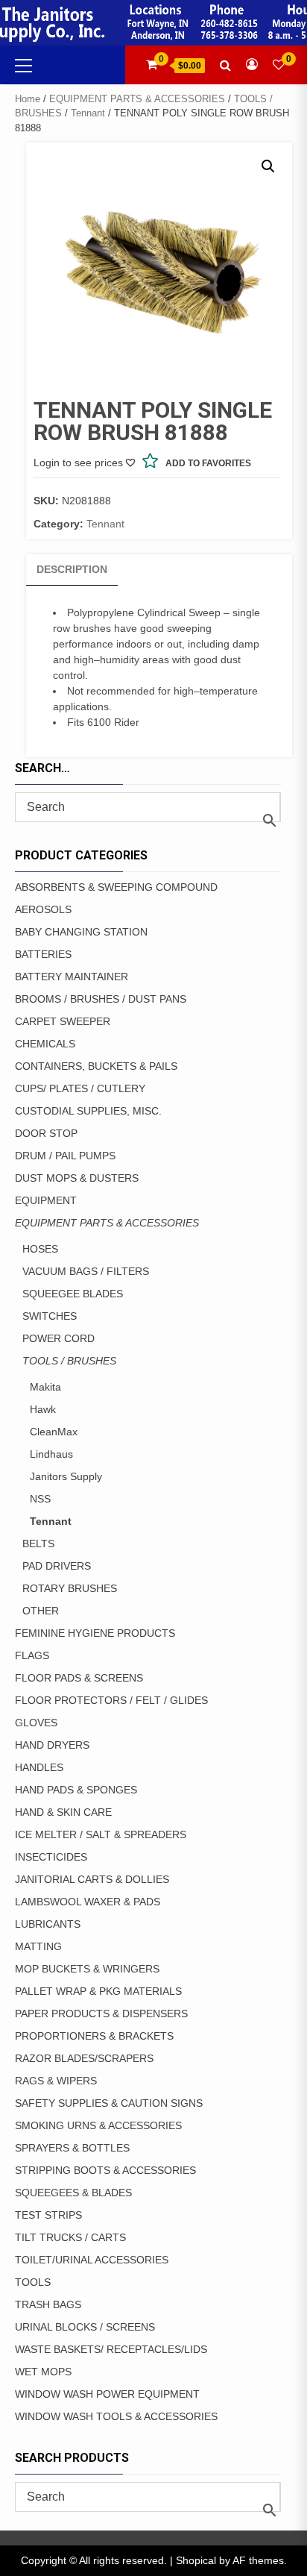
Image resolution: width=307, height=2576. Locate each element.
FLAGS (32, 1655)
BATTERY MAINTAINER (72, 977)
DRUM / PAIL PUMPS (65, 1156)
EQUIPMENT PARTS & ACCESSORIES (137, 99)
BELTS (38, 1544)
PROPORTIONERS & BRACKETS (94, 2036)
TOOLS (33, 2282)
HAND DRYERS (52, 1745)
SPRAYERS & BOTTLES (72, 2148)
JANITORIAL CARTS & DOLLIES (92, 1879)
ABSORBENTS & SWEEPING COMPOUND (116, 887)
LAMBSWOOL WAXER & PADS (88, 1902)
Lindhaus (51, 1454)
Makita (45, 1387)
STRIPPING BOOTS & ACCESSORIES (105, 2170)
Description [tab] (72, 569)
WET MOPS (43, 2372)
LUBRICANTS (48, 1924)
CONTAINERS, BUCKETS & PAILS (96, 1066)
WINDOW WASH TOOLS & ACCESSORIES (116, 2416)
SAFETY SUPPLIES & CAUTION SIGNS (109, 2103)
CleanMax (54, 1432)
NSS (40, 1499)
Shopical (196, 2560)
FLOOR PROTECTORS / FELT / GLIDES (111, 1700)
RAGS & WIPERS (56, 2081)
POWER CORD (58, 1338)
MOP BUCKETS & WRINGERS (87, 1969)
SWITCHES (50, 1316)
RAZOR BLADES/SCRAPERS (84, 2058)
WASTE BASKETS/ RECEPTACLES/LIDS (111, 2349)
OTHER (41, 1611)
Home (28, 99)
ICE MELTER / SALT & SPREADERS (101, 1834)
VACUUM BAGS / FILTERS (86, 1271)
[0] (279, 65)
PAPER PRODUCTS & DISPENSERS (101, 2014)
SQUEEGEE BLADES (73, 1294)
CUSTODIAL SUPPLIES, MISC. (88, 1111)
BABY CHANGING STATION (81, 932)
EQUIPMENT (46, 1200)
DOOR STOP (46, 1133)
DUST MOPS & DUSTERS (77, 1178)
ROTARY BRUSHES (70, 1588)
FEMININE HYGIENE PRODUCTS (95, 1633)
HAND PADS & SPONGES (76, 1790)
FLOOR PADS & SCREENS (79, 1678)
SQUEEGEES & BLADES (73, 2193)
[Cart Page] (152, 65)
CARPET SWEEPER (63, 1021)
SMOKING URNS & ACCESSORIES (98, 2125)
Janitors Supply (66, 1476)
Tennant (88, 113)
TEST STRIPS (48, 2215)
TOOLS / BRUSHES (69, 1361)
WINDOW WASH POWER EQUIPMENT (107, 2394)
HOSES (40, 1249)
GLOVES (36, 1723)
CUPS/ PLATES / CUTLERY (80, 1088)
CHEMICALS (45, 1044)
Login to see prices (78, 463)
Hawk (43, 1409)
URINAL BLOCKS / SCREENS (85, 2327)
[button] (268, 166)
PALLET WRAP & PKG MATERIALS (98, 1991)
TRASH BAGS (48, 2304)
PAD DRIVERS (57, 1566)
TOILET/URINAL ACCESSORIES (92, 2260)
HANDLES (39, 1767)
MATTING (38, 1946)
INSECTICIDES (51, 1857)
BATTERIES (43, 954)
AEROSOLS (43, 909)
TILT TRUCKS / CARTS (70, 2237)
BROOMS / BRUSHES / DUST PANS (101, 999)
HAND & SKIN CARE (63, 1812)
